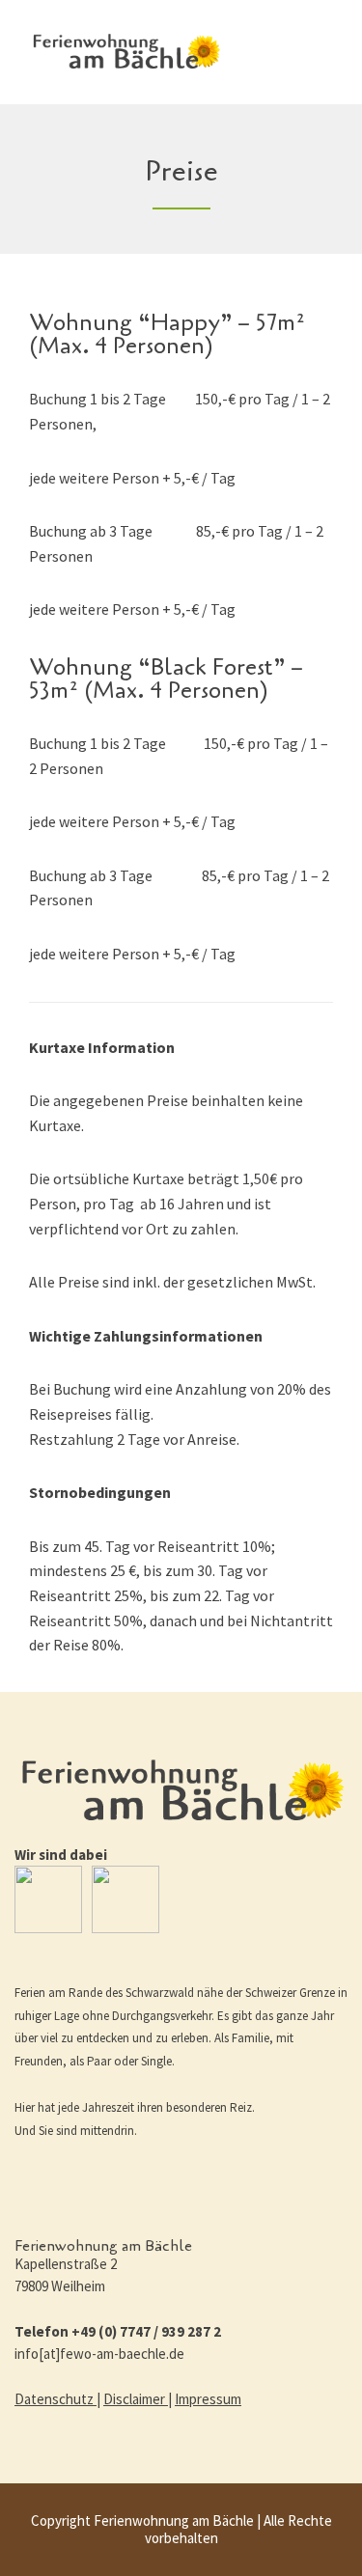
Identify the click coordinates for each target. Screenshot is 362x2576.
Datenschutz (56, 2399)
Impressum (208, 2399)
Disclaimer (136, 2399)
